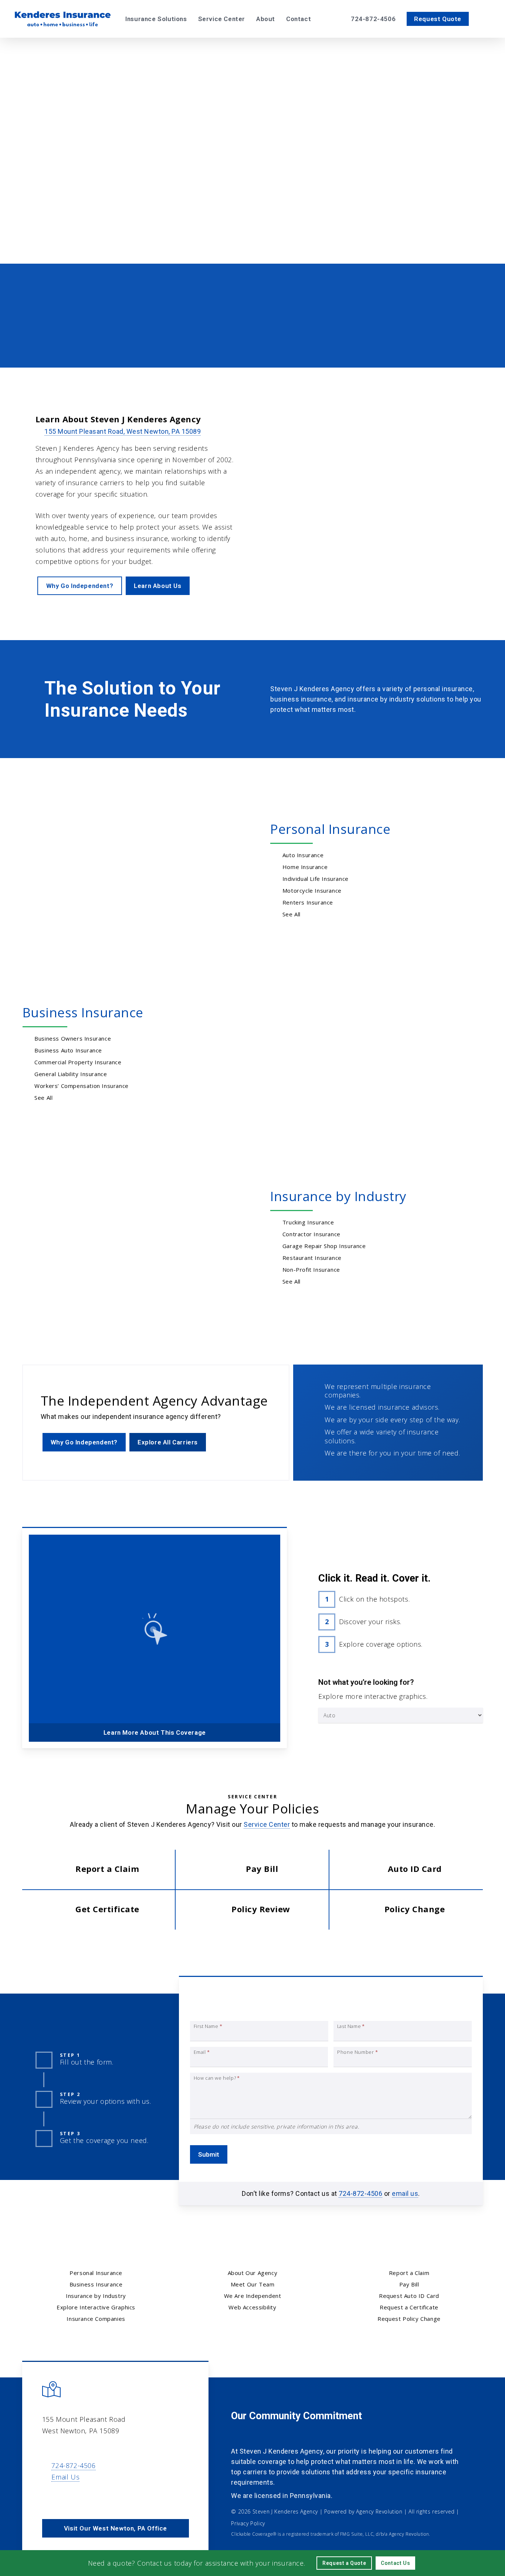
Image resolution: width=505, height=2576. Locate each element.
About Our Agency (253, 2273)
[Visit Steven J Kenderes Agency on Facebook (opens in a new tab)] (49, 2498)
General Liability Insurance (71, 1074)
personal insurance (443, 689)
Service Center (267, 1824)
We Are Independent (253, 2296)
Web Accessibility (252, 2307)
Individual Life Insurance (316, 879)
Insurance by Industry (338, 1196)
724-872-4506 (360, 2193)
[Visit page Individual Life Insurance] (423, 342)
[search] (486, 19)
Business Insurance (83, 1012)
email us (405, 2193)
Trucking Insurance (308, 1222)
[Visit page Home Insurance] (195, 342)
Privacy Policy (248, 2523)
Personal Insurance (330, 829)
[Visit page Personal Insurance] (118, 871)
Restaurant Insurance (312, 1258)
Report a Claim (409, 2273)
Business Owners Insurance (73, 1038)
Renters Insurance (308, 902)
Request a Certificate (409, 2307)
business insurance (301, 699)
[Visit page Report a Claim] (99, 1870)
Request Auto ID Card (409, 2296)
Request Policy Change (409, 2319)
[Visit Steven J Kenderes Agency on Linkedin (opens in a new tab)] (65, 2498)
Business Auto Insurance (68, 1050)
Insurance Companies (96, 2319)
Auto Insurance (303, 855)
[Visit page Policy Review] (252, 1910)
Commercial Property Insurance (78, 1062)
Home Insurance (305, 867)
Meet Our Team (253, 2284)
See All (292, 914)
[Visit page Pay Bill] (252, 1870)
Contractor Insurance (311, 1234)
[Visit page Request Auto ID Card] (406, 1870)
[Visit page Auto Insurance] (82, 342)
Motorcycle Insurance (312, 890)
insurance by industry (381, 699)
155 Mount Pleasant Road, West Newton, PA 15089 (123, 431)
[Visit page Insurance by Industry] (118, 1238)
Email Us (65, 2477)
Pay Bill (409, 2284)
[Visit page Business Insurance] (310, 342)
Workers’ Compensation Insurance (82, 1086)
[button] (216, 218)
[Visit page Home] (63, 19)
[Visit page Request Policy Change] (406, 1910)
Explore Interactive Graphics (96, 2307)
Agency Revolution (379, 2511)
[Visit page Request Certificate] (99, 1910)
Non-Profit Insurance (311, 1270)
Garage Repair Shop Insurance (324, 1246)
